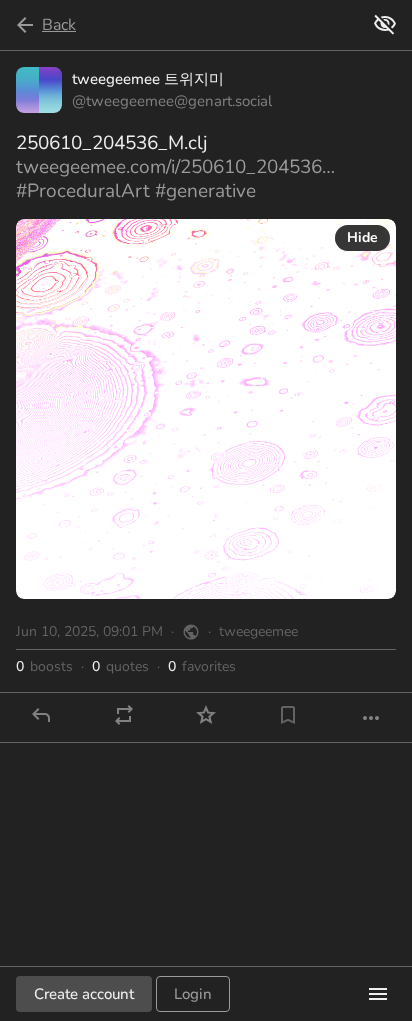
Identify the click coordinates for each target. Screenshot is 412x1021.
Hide (362, 237)
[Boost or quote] (124, 715)
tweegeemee (258, 632)
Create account (84, 994)
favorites (202, 667)
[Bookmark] (288, 715)
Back (59, 25)
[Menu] (378, 994)
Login (193, 994)
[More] (371, 718)
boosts (44, 667)
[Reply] (41, 715)
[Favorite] (206, 715)
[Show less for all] (385, 24)
